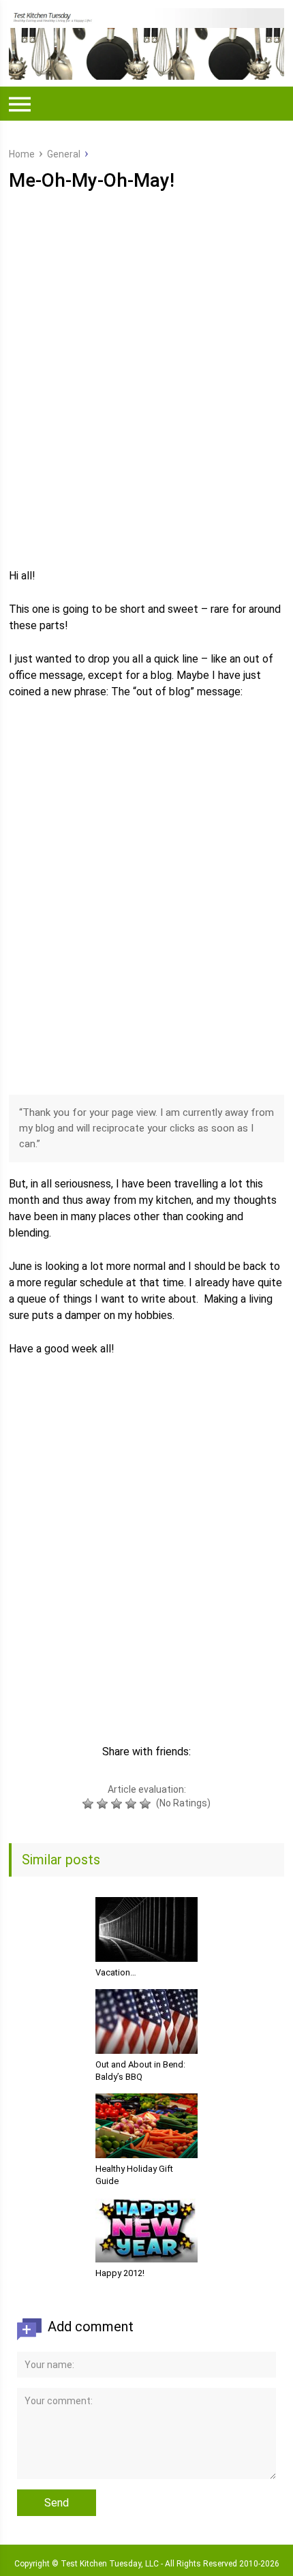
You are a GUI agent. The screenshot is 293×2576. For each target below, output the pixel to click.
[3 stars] (118, 1804)
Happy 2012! (120, 2273)
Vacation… (116, 1972)
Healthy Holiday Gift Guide (134, 2175)
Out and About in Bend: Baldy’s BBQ (140, 2071)
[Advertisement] (146, 399)
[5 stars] (147, 1804)
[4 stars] (133, 1804)
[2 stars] (104, 1804)
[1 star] (90, 1804)
